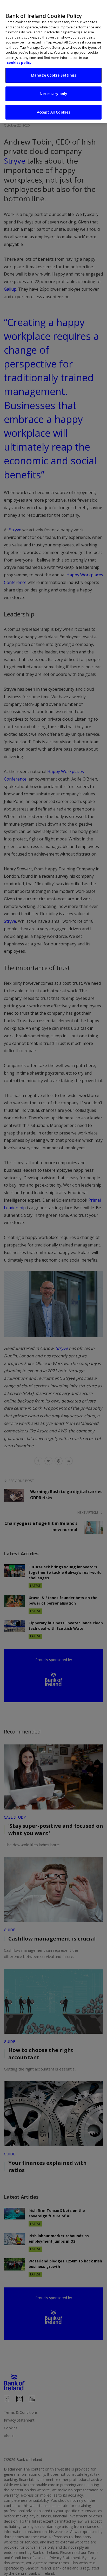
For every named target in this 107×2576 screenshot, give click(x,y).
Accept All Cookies (54, 112)
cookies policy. (20, 63)
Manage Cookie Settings (53, 75)
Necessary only (54, 94)
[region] (53, 62)
